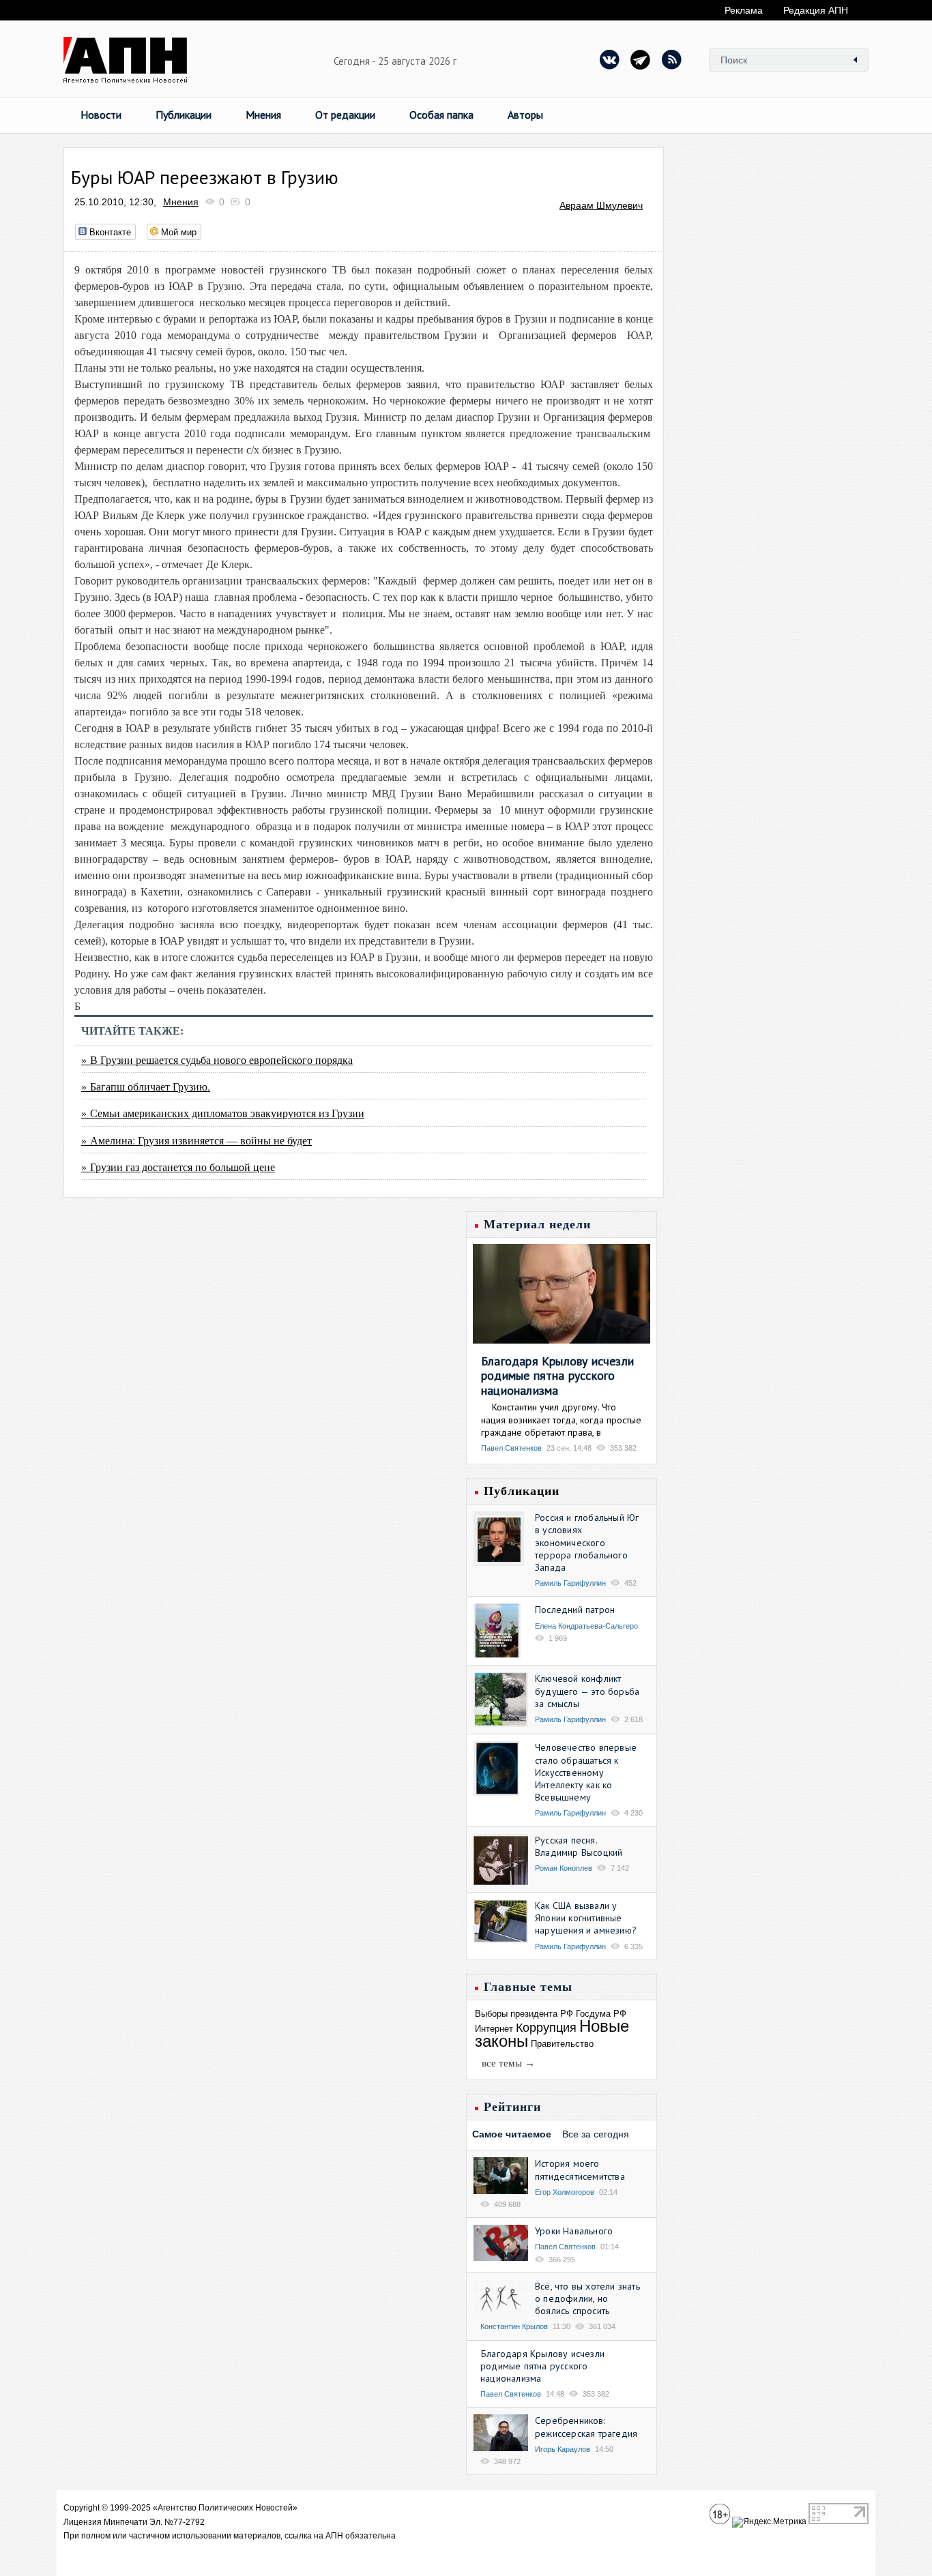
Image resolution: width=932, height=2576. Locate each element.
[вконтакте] (610, 59)
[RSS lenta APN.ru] (671, 59)
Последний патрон (575, 1610)
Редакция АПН (816, 10)
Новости (101, 115)
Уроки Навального (574, 2231)
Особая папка (441, 115)
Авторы (525, 115)
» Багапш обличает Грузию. (146, 1086)
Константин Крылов (514, 2326)
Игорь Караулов (563, 2449)
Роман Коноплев (564, 1868)
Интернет (494, 2029)
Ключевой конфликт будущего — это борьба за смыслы (587, 1691)
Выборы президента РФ (524, 2014)
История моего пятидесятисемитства (580, 2170)
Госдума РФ (601, 2014)
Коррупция (546, 2028)
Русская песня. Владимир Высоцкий (579, 1846)
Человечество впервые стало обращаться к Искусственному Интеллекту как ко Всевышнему (586, 1772)
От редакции (345, 115)
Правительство (562, 2044)
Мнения (263, 115)
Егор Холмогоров (565, 2192)
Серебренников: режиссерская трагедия (586, 2427)
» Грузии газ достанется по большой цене (178, 1167)
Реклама (744, 10)
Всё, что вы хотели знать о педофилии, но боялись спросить (587, 2298)
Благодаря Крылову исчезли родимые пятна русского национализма (557, 1376)
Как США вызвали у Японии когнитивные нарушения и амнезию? (586, 1918)
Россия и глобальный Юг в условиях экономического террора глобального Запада (587, 1542)
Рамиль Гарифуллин (570, 1583)
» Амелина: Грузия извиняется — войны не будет (196, 1140)
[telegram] (641, 59)
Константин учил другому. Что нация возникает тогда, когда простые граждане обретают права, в (561, 1419)
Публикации (184, 115)
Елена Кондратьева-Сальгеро (586, 1626)
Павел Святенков (511, 1448)
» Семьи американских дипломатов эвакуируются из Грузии (223, 1113)
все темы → (508, 2063)
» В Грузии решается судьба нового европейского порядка (217, 1060)
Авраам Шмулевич (601, 205)
